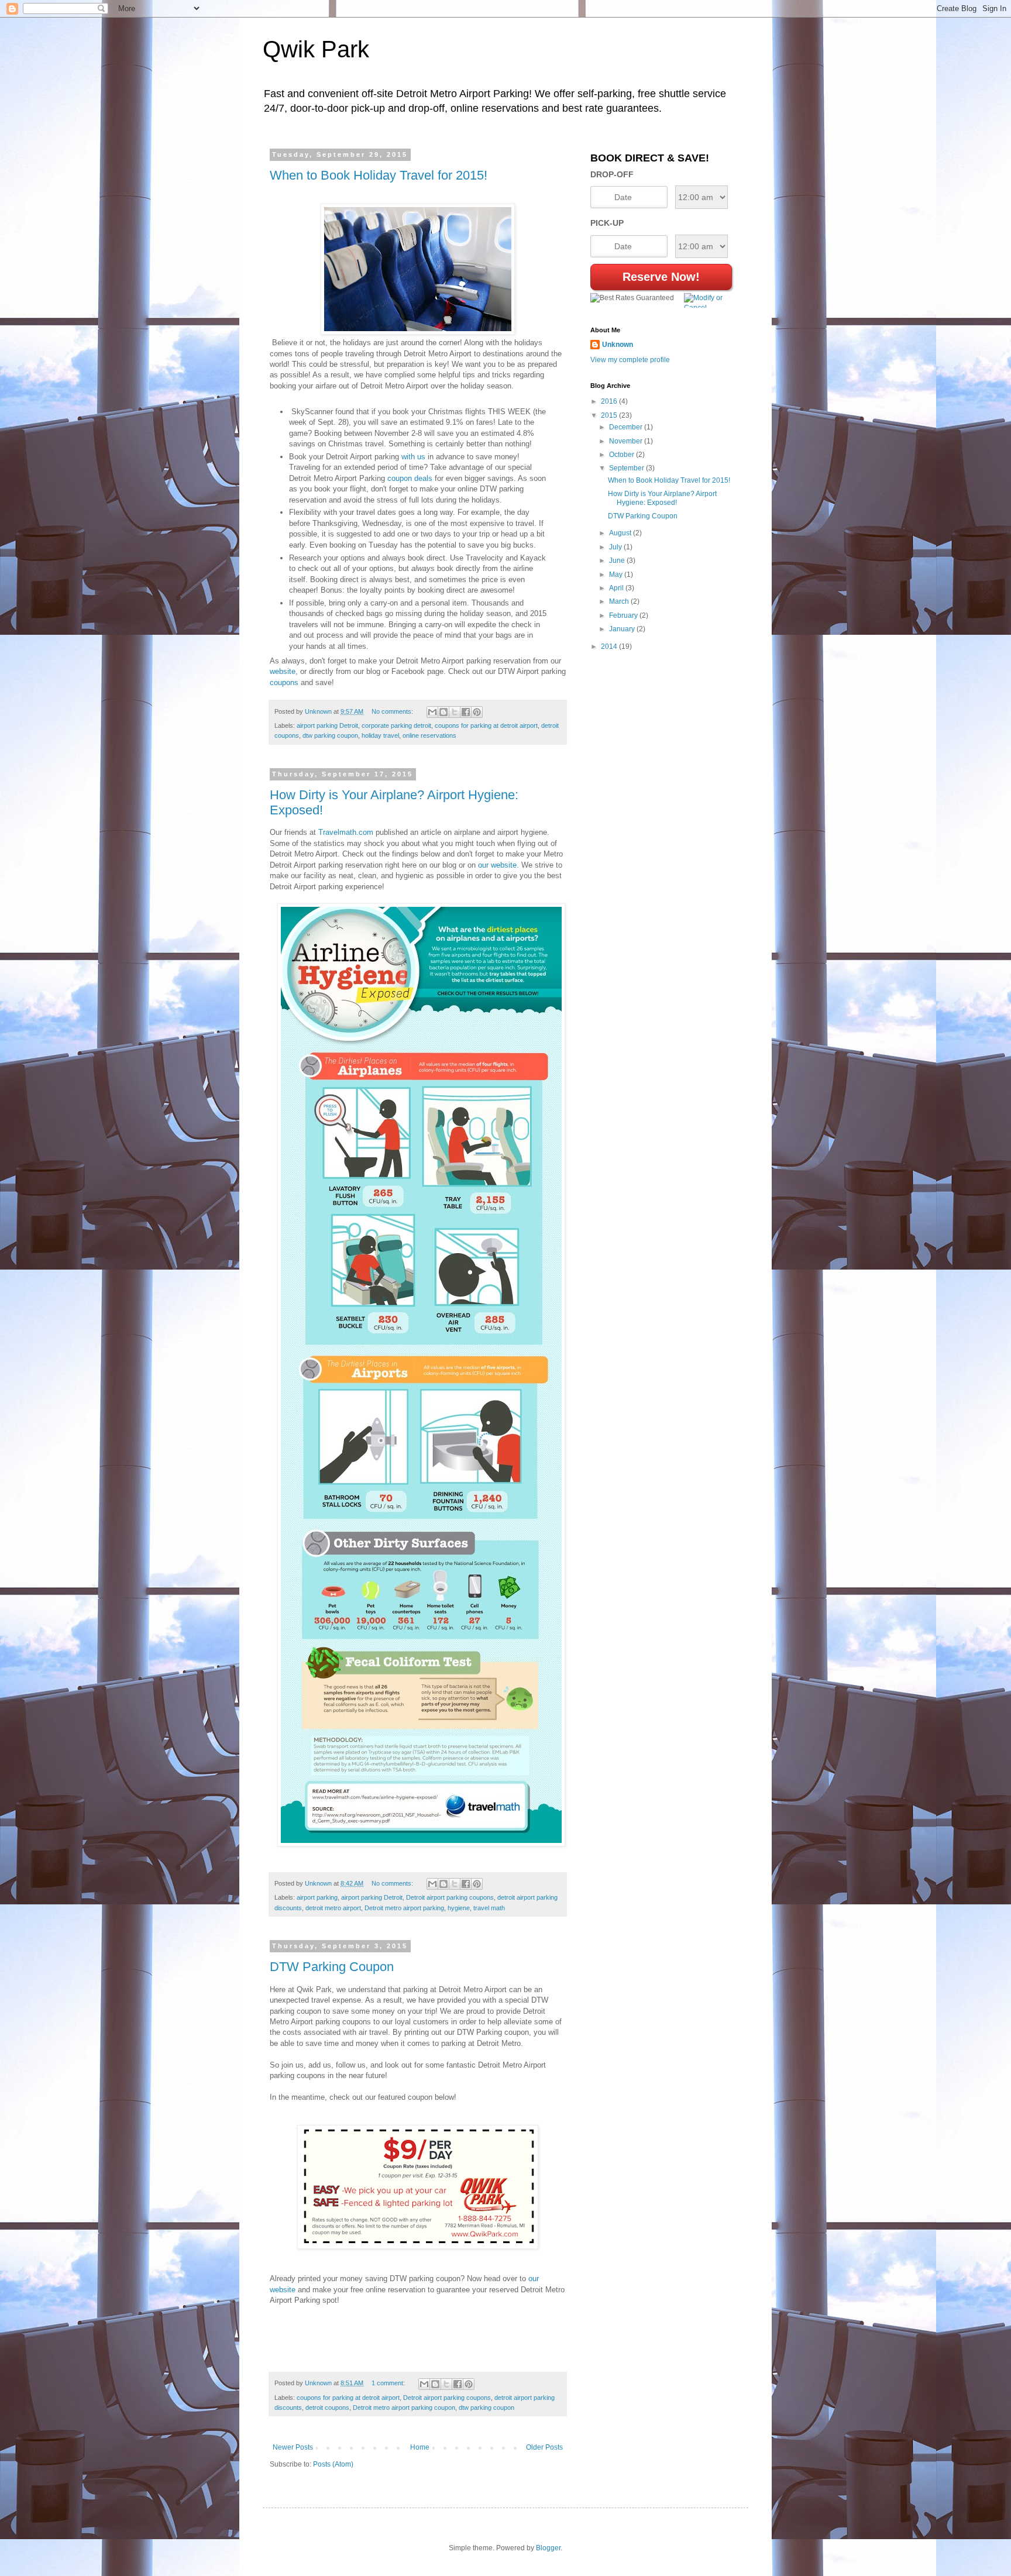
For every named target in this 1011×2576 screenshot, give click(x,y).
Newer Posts (293, 2447)
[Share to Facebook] (466, 712)
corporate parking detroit (396, 725)
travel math (489, 1908)
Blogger (548, 2548)
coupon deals (410, 478)
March (620, 601)
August (621, 533)
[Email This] (432, 712)
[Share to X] (455, 712)
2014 (610, 646)
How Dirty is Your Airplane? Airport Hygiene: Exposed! (662, 498)
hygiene (459, 1908)
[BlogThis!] (443, 712)
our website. (498, 865)
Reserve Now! (661, 277)
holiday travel (380, 735)
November (627, 441)
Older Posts (544, 2447)
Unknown (618, 345)
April (617, 588)
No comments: (393, 711)
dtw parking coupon (330, 735)
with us (413, 457)
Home (420, 2447)
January (623, 629)
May (617, 575)
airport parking (317, 1897)
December (627, 427)
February (624, 615)
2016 (610, 401)
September (627, 468)
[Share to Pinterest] (477, 712)
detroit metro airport (333, 1908)
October (623, 455)
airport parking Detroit (327, 725)
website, (284, 671)
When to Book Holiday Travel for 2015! (379, 175)
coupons (284, 682)
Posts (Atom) (333, 2464)
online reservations (429, 735)
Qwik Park (316, 49)
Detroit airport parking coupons (450, 1897)
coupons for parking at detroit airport (486, 725)
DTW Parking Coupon (332, 1967)
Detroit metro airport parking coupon (404, 2408)
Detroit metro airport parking (404, 1908)
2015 (610, 415)
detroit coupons (327, 2408)
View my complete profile (630, 360)
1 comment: (389, 2383)
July (616, 547)
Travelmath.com (346, 832)
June (618, 560)
